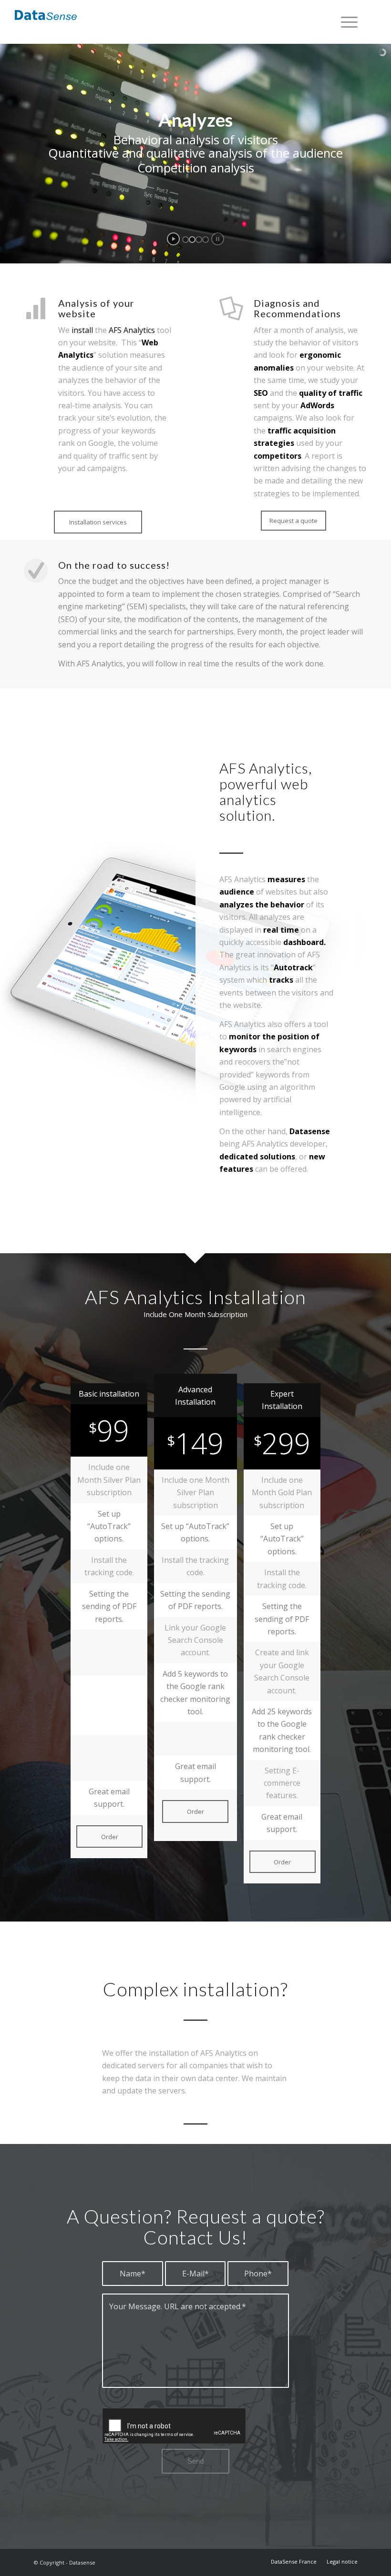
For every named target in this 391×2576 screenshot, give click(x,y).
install (82, 330)
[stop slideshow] (218, 239)
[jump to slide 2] (192, 240)
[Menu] (345, 22)
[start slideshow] (173, 239)
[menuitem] (345, 22)
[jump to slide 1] (185, 240)
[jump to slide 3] (199, 240)
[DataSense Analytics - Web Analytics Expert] (46, 15)
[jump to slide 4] (206, 240)
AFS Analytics (132, 330)
